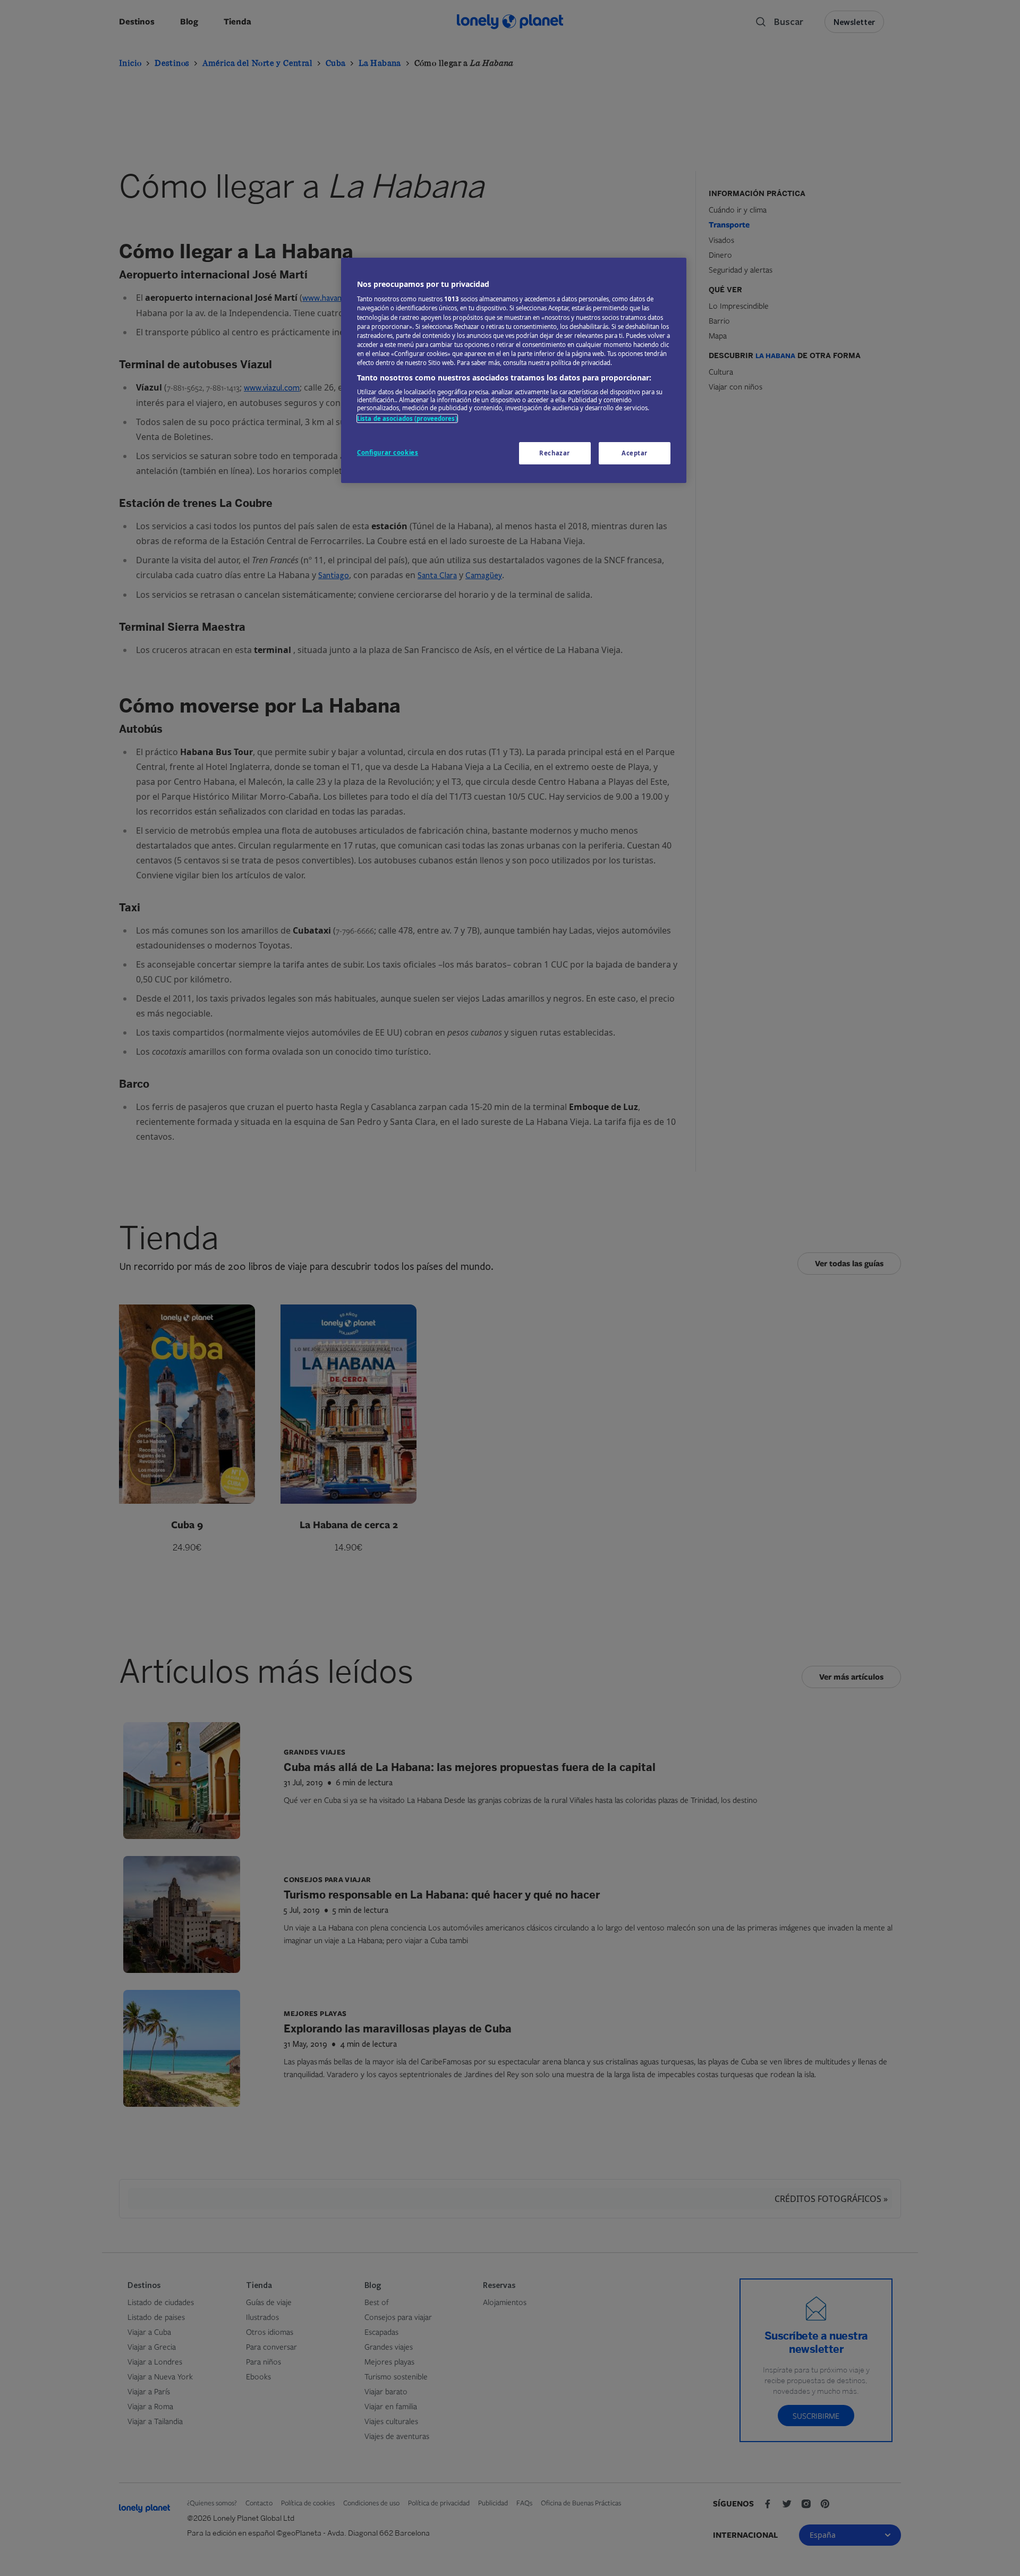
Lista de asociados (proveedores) (407, 418)
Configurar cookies (388, 452)
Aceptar (635, 453)
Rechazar (555, 453)
